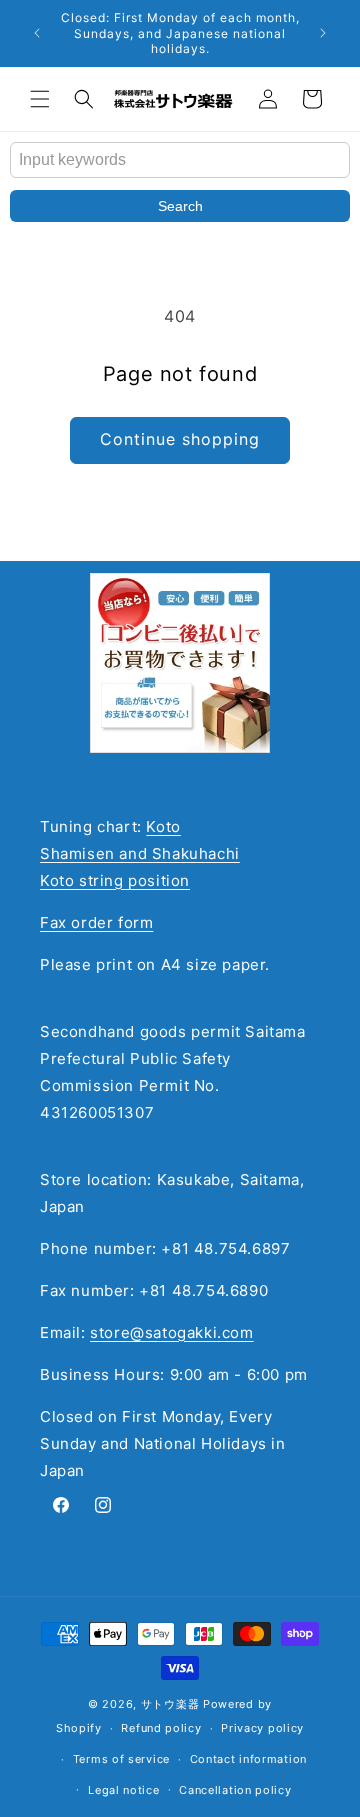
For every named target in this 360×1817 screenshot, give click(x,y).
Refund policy (161, 1728)
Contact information (248, 1759)
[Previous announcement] (37, 33)
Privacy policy (262, 1728)
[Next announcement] (323, 33)
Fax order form (96, 922)
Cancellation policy (235, 1790)
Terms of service (121, 1759)
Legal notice (123, 1790)
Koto (163, 826)
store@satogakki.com (171, 1332)
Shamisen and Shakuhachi (140, 853)
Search (180, 206)
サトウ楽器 (170, 1704)
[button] (40, 99)
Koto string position (115, 880)
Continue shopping (180, 439)
